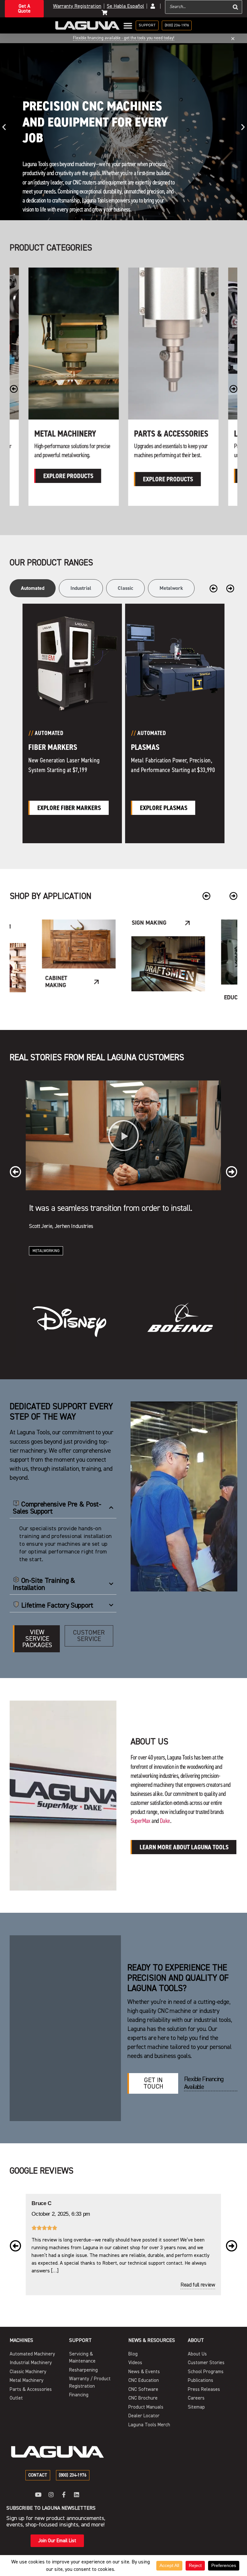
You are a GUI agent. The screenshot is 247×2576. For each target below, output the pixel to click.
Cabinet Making (47, 1261)
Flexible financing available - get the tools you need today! (124, 38)
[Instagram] (51, 2495)
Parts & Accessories (72, 434)
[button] (4, 127)
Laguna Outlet (161, 434)
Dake (165, 1821)
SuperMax (141, 1821)
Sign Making (59, 923)
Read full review (198, 2285)
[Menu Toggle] (128, 26)
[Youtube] (38, 2495)
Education (149, 997)
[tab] (33, 588)
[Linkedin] (77, 2495)
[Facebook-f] (64, 2495)
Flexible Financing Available (204, 2083)
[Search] (235, 7)
